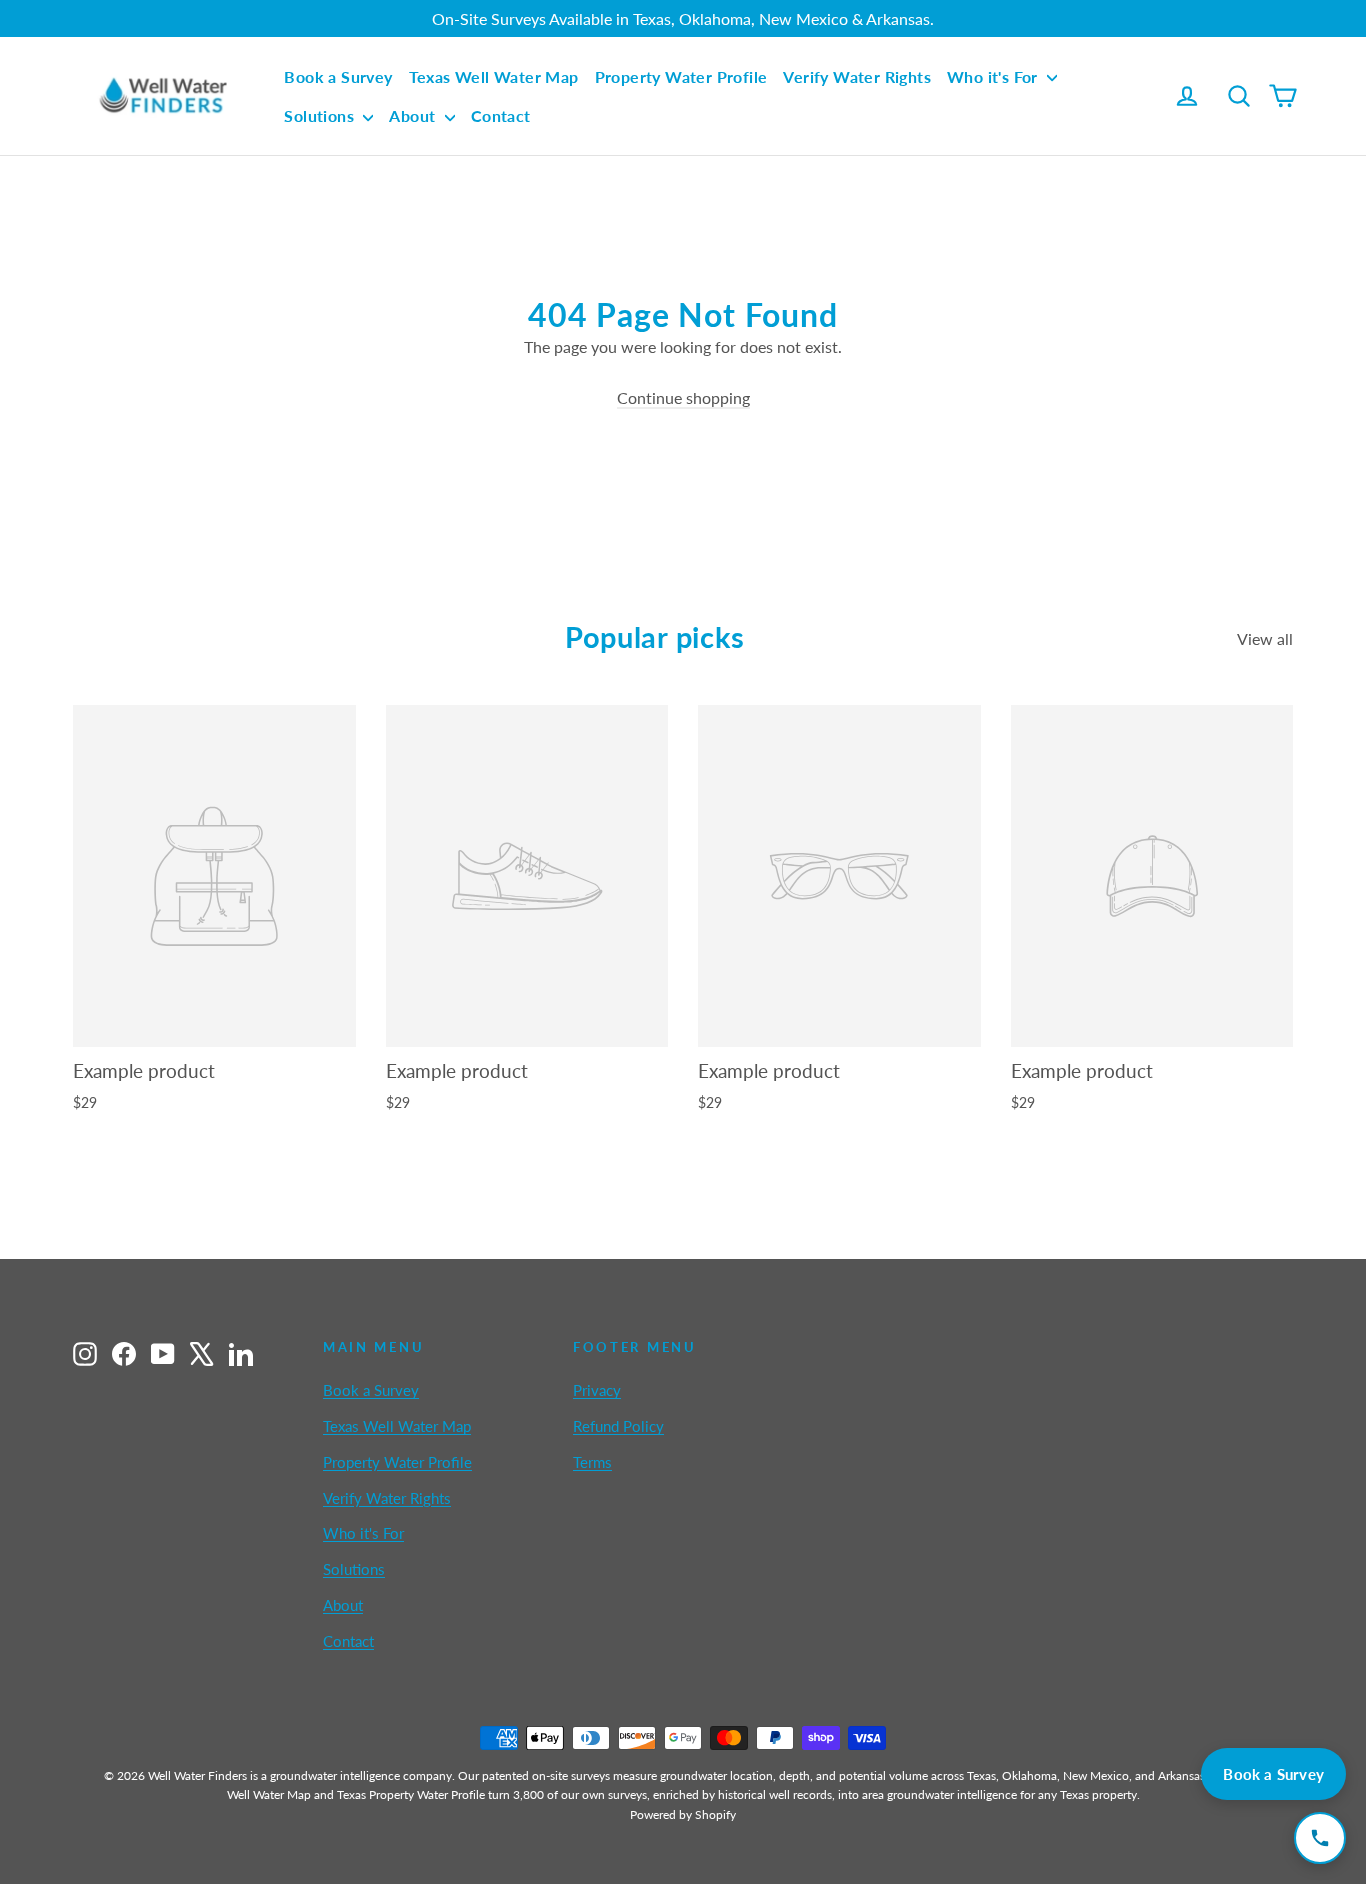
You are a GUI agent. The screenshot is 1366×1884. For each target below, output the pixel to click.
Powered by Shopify (683, 1814)
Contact (501, 115)
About (414, 115)
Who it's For (994, 76)
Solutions (321, 115)
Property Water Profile (681, 76)
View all (1265, 638)
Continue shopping (683, 397)
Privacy (597, 1390)
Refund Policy (618, 1426)
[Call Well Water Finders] (1320, 1838)
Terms (592, 1462)
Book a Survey (338, 76)
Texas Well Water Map (494, 76)
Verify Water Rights (857, 76)
